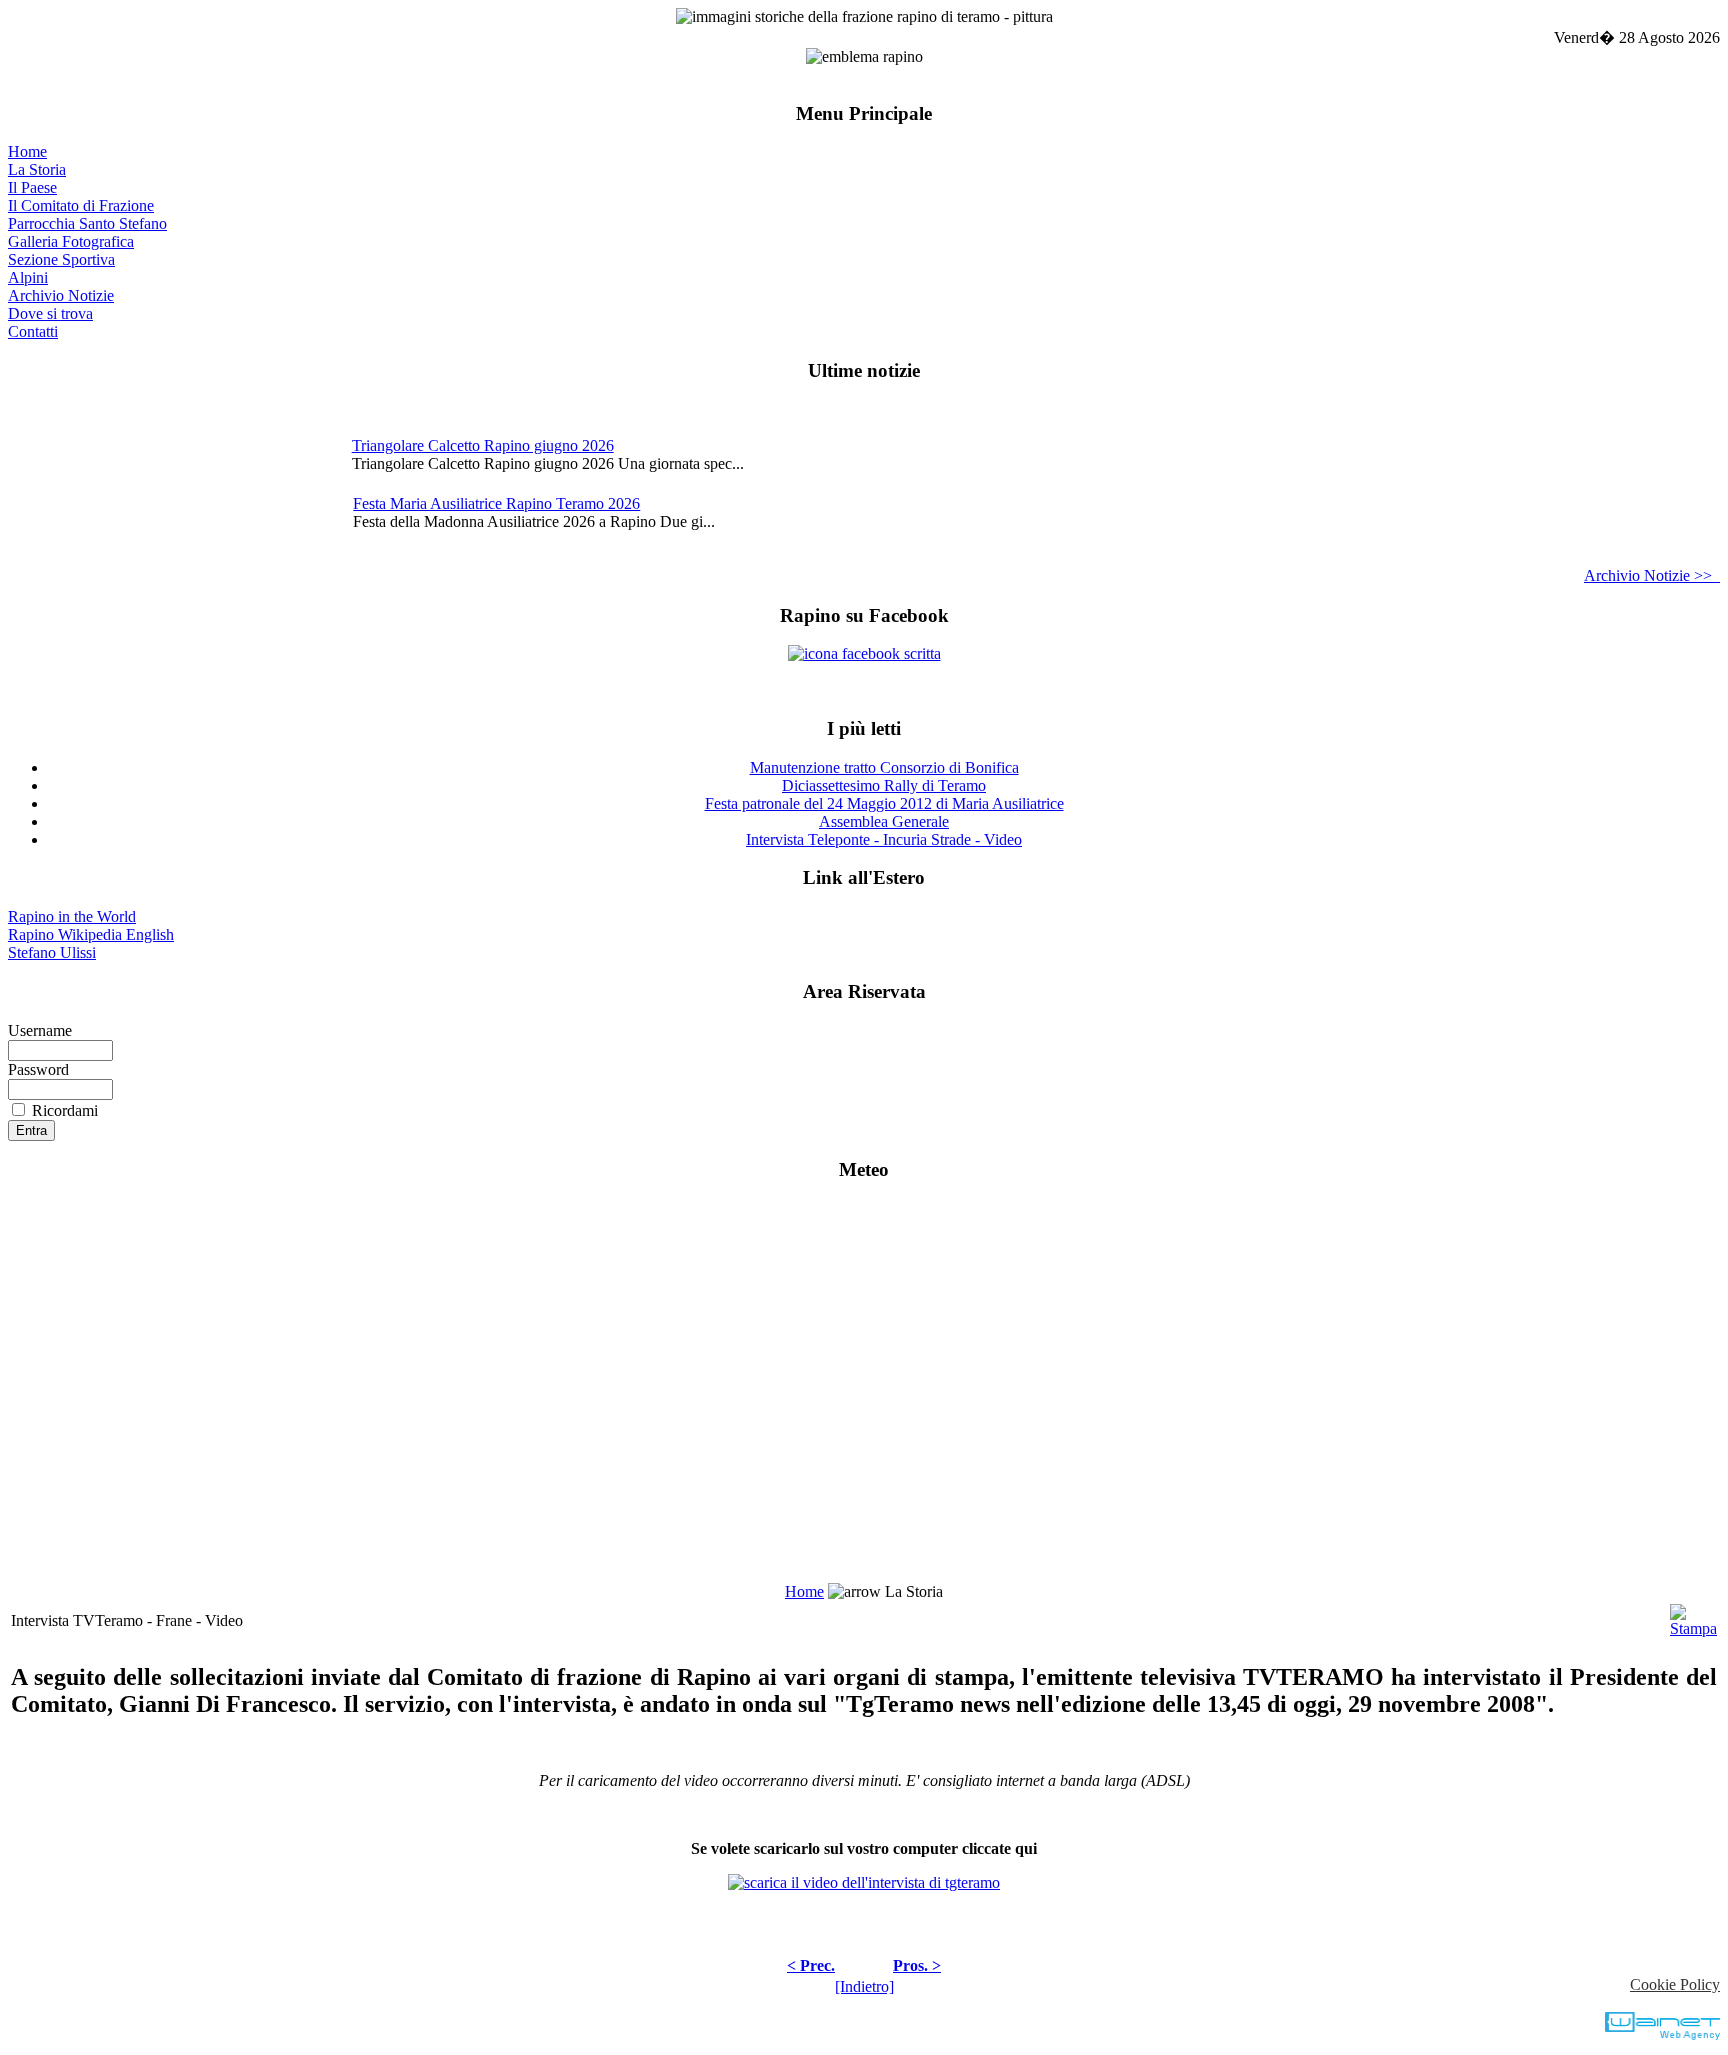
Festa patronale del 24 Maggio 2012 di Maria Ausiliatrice (884, 803)
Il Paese (32, 187)
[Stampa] (1693, 1615)
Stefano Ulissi (52, 952)
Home (27, 151)
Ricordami (65, 1110)
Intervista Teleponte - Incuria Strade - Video (884, 839)
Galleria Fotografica (71, 241)
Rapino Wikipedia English (91, 934)
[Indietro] (864, 1986)
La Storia (37, 169)
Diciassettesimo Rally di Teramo (884, 785)
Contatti (33, 331)
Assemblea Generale (884, 821)
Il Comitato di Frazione (81, 205)
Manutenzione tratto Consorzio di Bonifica (884, 767)
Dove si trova (50, 313)
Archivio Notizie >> (1652, 575)
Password (38, 1069)
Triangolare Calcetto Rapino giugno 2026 (483, 445)
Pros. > (917, 1965)
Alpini (28, 277)
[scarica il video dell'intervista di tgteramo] (864, 1882)
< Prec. (811, 1965)
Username (40, 1030)
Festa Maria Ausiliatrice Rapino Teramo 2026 (496, 503)
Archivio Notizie (61, 295)
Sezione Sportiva (61, 259)
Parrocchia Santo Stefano (87, 223)
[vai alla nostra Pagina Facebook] (864, 653)
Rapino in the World (72, 916)
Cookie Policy (1675, 1984)
